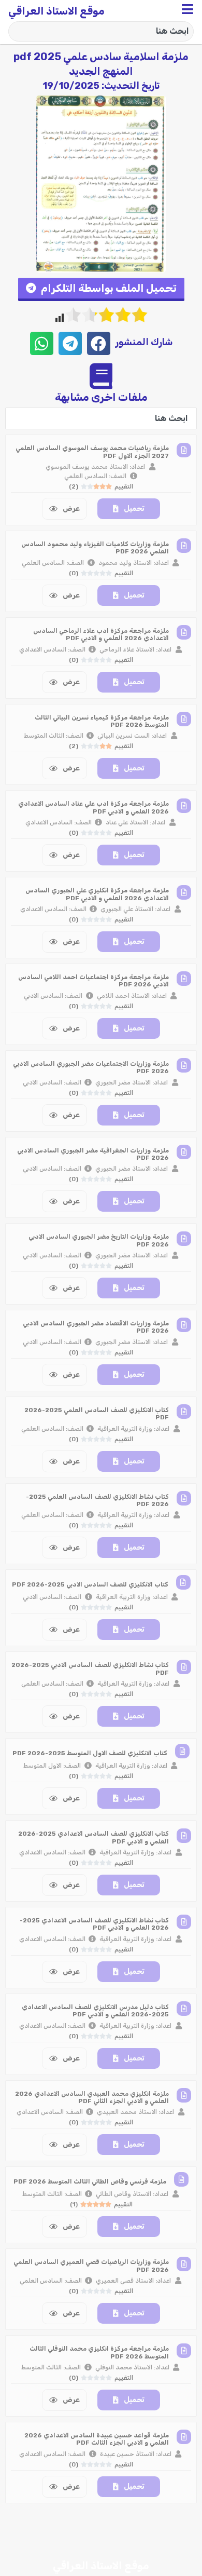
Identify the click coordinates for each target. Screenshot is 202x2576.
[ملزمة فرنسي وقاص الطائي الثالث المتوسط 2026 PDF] (181, 2179)
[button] (101, 289)
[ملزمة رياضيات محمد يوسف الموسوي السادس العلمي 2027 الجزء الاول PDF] (184, 450)
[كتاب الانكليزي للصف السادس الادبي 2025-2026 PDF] (183, 1582)
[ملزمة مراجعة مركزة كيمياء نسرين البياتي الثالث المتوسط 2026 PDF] (184, 719)
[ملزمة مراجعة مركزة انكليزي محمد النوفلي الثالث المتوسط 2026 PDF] (184, 2351)
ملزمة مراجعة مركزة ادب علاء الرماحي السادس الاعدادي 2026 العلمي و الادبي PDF (101, 634)
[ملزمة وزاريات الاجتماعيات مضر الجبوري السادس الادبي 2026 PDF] (184, 1065)
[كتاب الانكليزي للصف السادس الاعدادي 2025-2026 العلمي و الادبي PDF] (184, 1836)
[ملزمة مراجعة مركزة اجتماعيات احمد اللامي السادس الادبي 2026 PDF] (184, 979)
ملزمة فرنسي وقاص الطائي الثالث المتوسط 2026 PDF (90, 2181)
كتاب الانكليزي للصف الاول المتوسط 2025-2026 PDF (90, 1753)
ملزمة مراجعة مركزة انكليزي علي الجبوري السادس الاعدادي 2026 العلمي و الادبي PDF (97, 894)
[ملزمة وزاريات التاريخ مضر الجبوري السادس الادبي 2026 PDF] (184, 1239)
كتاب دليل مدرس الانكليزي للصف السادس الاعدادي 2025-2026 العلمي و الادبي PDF (95, 2011)
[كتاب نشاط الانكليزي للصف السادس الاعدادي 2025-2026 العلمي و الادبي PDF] (184, 1922)
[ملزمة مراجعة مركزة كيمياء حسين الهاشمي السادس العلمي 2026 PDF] (184, 2524)
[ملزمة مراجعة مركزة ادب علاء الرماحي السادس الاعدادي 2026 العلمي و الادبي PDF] (184, 632)
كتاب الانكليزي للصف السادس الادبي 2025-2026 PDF (90, 1584)
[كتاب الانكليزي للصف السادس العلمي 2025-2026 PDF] (184, 1412)
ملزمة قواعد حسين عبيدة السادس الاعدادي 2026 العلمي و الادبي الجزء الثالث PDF (97, 2439)
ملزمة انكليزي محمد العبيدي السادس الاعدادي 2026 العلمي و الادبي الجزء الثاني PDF (92, 2097)
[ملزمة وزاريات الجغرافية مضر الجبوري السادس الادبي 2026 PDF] (184, 1152)
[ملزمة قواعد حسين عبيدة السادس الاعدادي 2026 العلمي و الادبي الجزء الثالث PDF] (184, 2437)
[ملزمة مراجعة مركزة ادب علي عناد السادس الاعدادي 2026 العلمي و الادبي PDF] (184, 806)
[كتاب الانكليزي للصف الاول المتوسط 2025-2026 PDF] (182, 1751)
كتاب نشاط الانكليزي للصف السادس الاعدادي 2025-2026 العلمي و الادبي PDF (94, 1924)
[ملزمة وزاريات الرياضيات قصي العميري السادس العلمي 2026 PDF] (184, 2264)
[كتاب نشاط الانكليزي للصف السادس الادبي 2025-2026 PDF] (184, 1667)
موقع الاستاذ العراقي (56, 11)
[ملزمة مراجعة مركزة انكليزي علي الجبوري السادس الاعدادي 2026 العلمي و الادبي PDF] (184, 892)
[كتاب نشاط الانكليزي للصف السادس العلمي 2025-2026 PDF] (184, 1498)
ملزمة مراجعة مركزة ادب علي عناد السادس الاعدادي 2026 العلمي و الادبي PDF (93, 807)
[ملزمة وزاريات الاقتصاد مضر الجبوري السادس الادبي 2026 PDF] (184, 1325)
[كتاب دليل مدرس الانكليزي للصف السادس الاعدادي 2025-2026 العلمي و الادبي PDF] (184, 2009)
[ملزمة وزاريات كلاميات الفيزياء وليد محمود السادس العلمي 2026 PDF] (184, 546)
